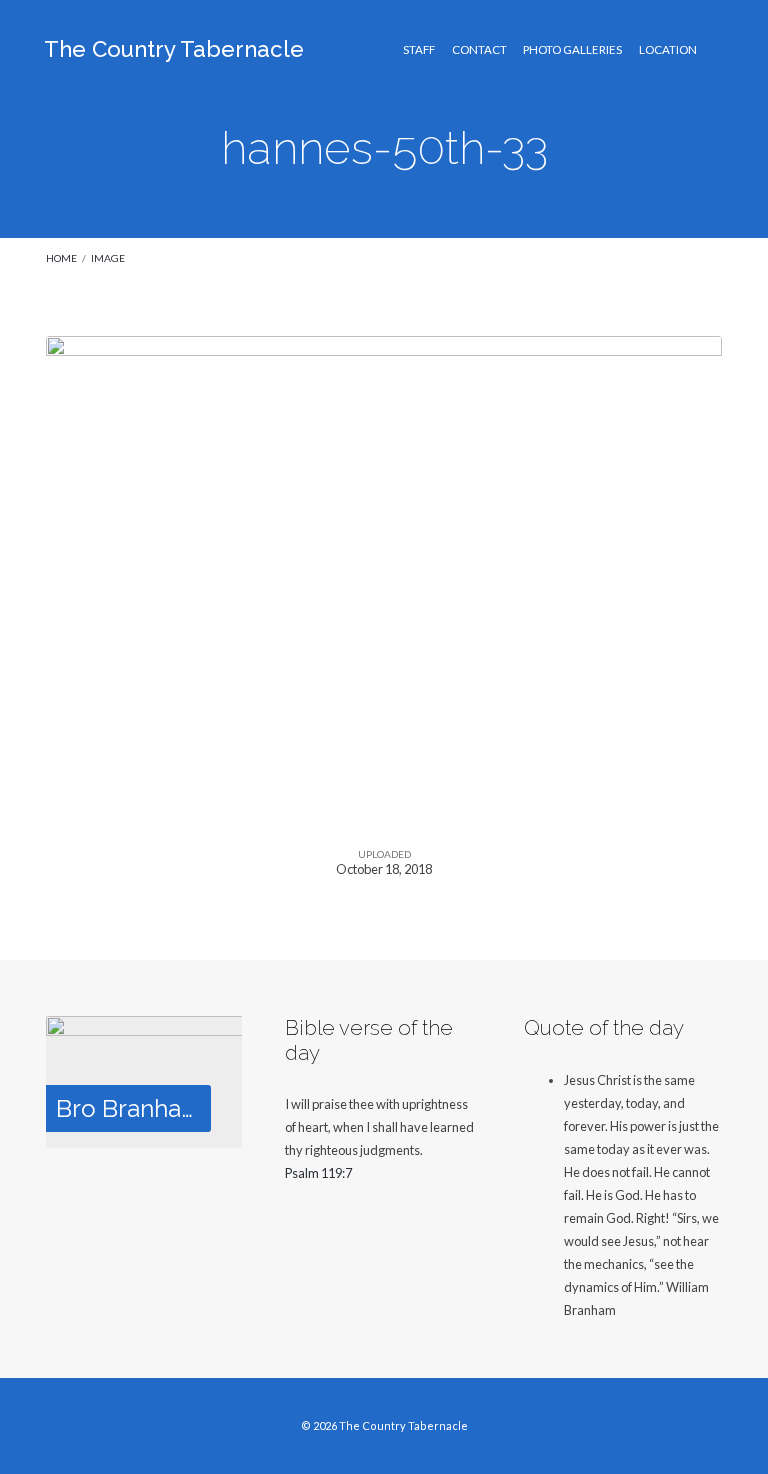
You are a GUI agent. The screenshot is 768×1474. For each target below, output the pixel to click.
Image (108, 258)
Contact (479, 50)
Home (61, 258)
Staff (419, 50)
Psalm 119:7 (318, 1173)
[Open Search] (717, 50)
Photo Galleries (572, 50)
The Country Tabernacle (174, 49)
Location (668, 50)
